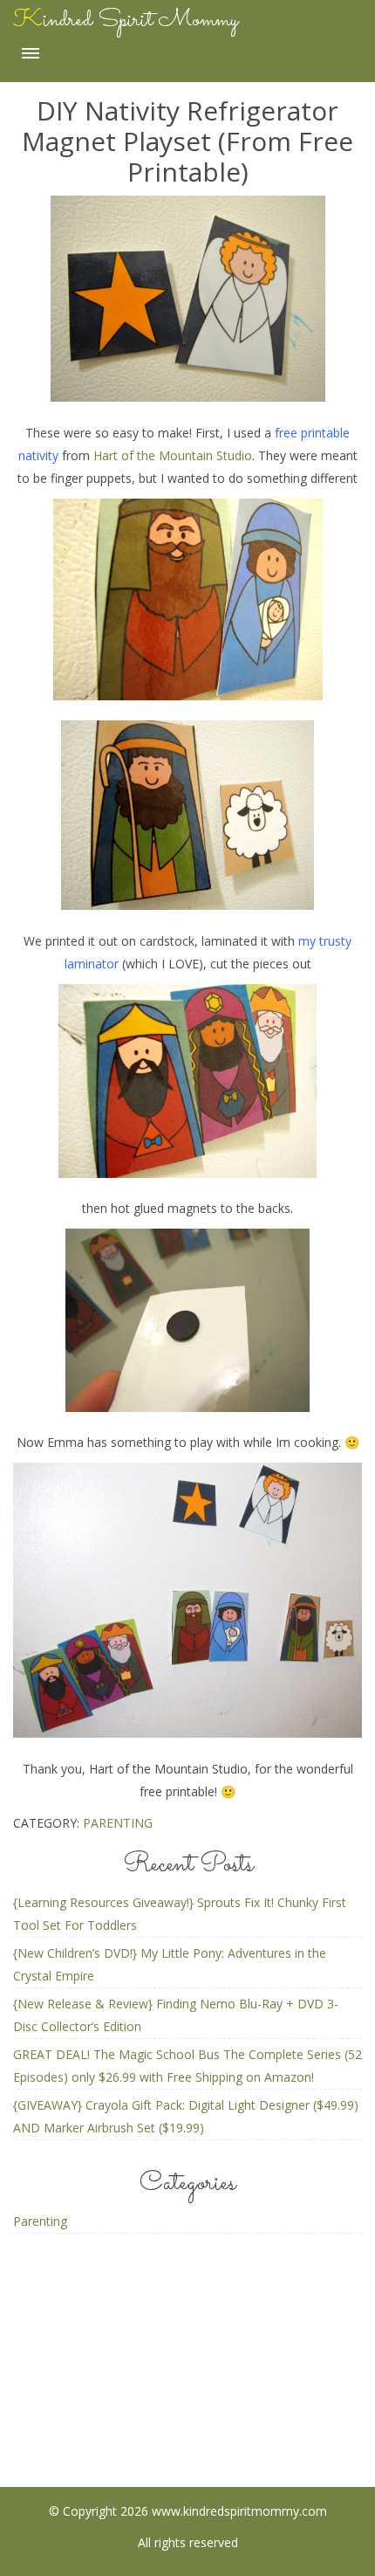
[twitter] (257, 2402)
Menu (31, 53)
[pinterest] (188, 2402)
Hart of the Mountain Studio (173, 455)
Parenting (118, 1823)
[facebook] (119, 2402)
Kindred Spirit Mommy (126, 20)
